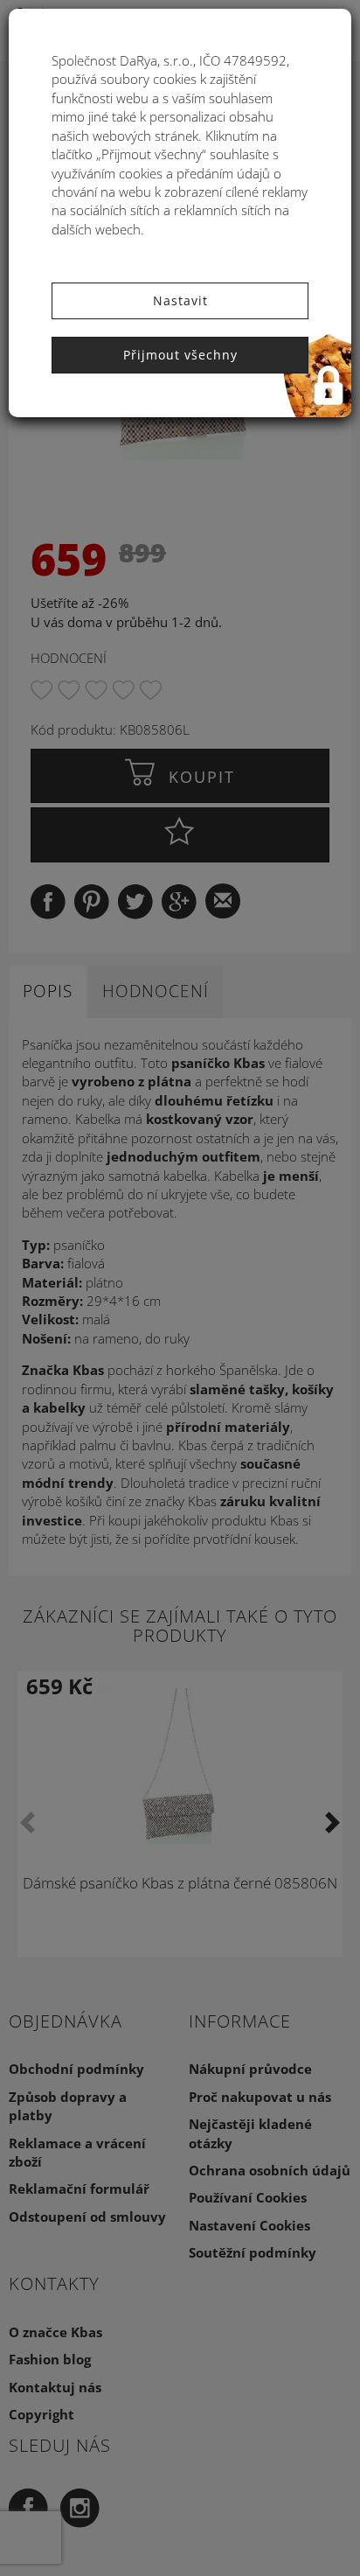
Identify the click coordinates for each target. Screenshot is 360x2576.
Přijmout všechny (180, 355)
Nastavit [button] (180, 300)
